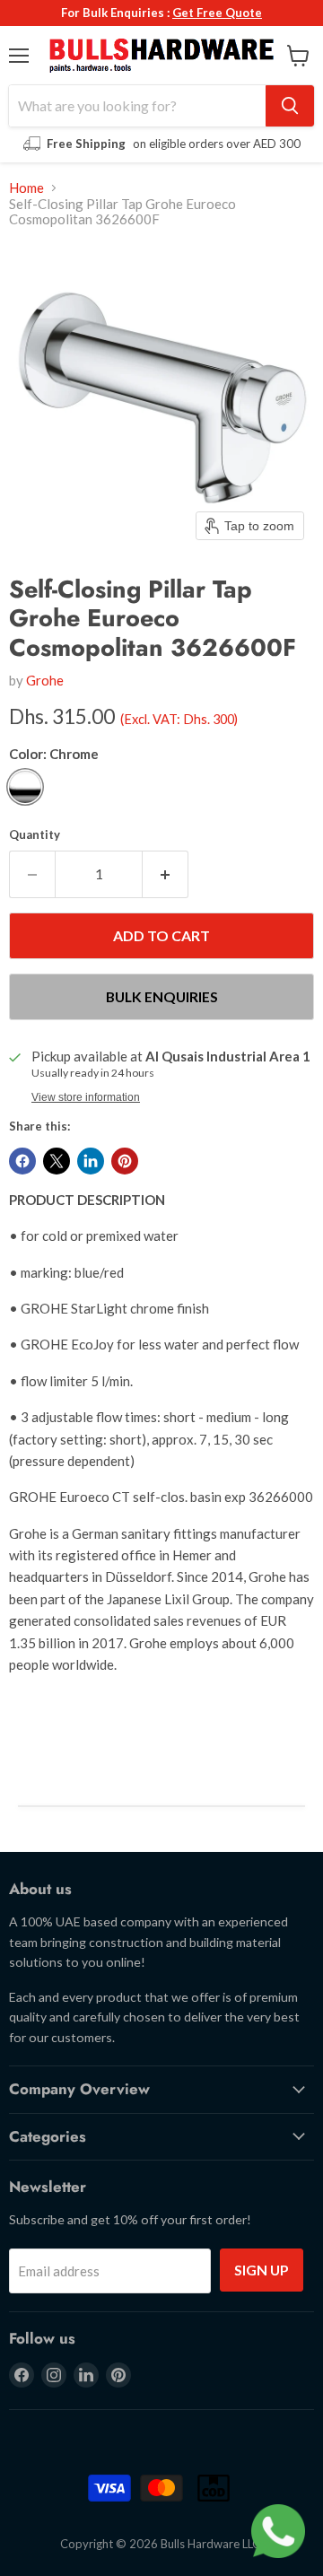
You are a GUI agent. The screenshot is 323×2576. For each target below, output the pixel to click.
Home (26, 188)
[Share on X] (57, 1161)
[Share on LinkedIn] (91, 1161)
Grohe (45, 680)
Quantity (35, 835)
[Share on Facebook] (22, 1161)
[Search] (290, 106)
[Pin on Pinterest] (125, 1161)
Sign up (262, 2270)
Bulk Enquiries (162, 996)
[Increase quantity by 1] (166, 874)
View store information (86, 1097)
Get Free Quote (217, 13)
